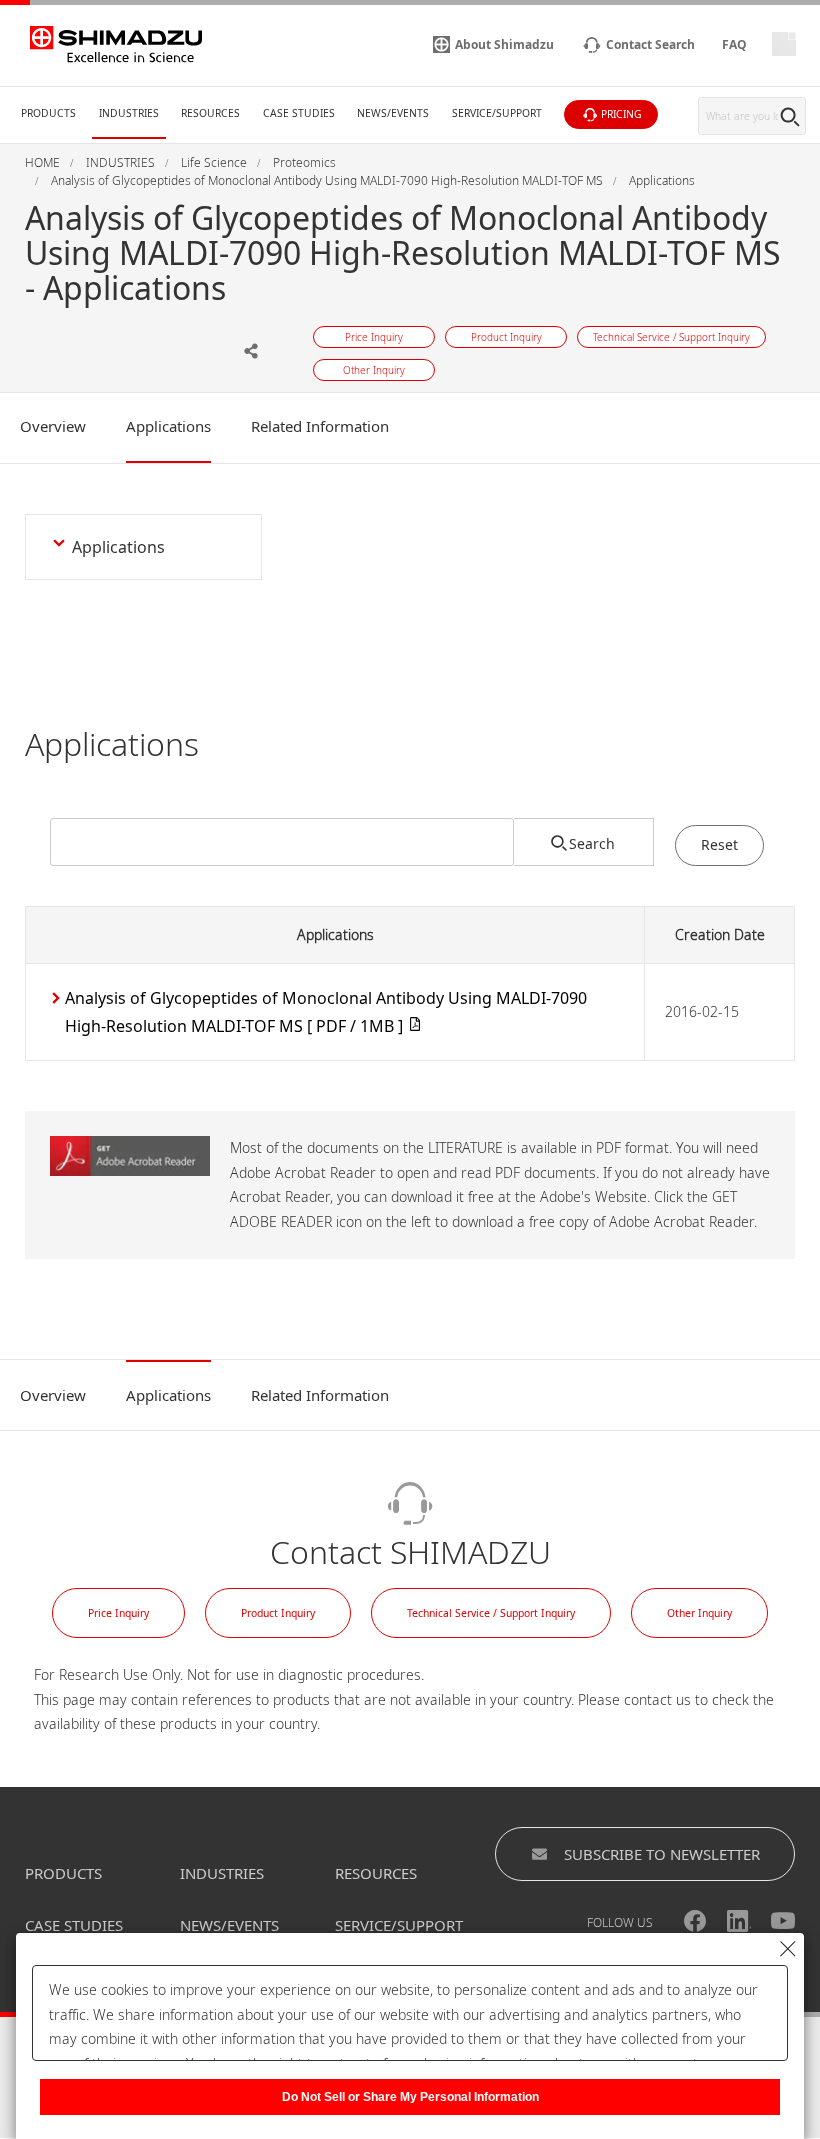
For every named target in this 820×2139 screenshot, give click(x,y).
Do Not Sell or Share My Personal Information (410, 2097)
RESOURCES (376, 1873)
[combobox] (282, 842)
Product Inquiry (278, 1613)
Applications (168, 426)
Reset (719, 844)
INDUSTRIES (222, 1873)
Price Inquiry (118, 1613)
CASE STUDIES (74, 1925)
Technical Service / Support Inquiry (491, 1613)
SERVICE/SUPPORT (399, 1925)
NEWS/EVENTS (229, 1925)
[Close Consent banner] (788, 1949)
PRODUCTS (63, 1873)
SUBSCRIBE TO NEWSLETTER (662, 1854)
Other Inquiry (699, 1613)
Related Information (320, 426)
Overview (53, 426)
